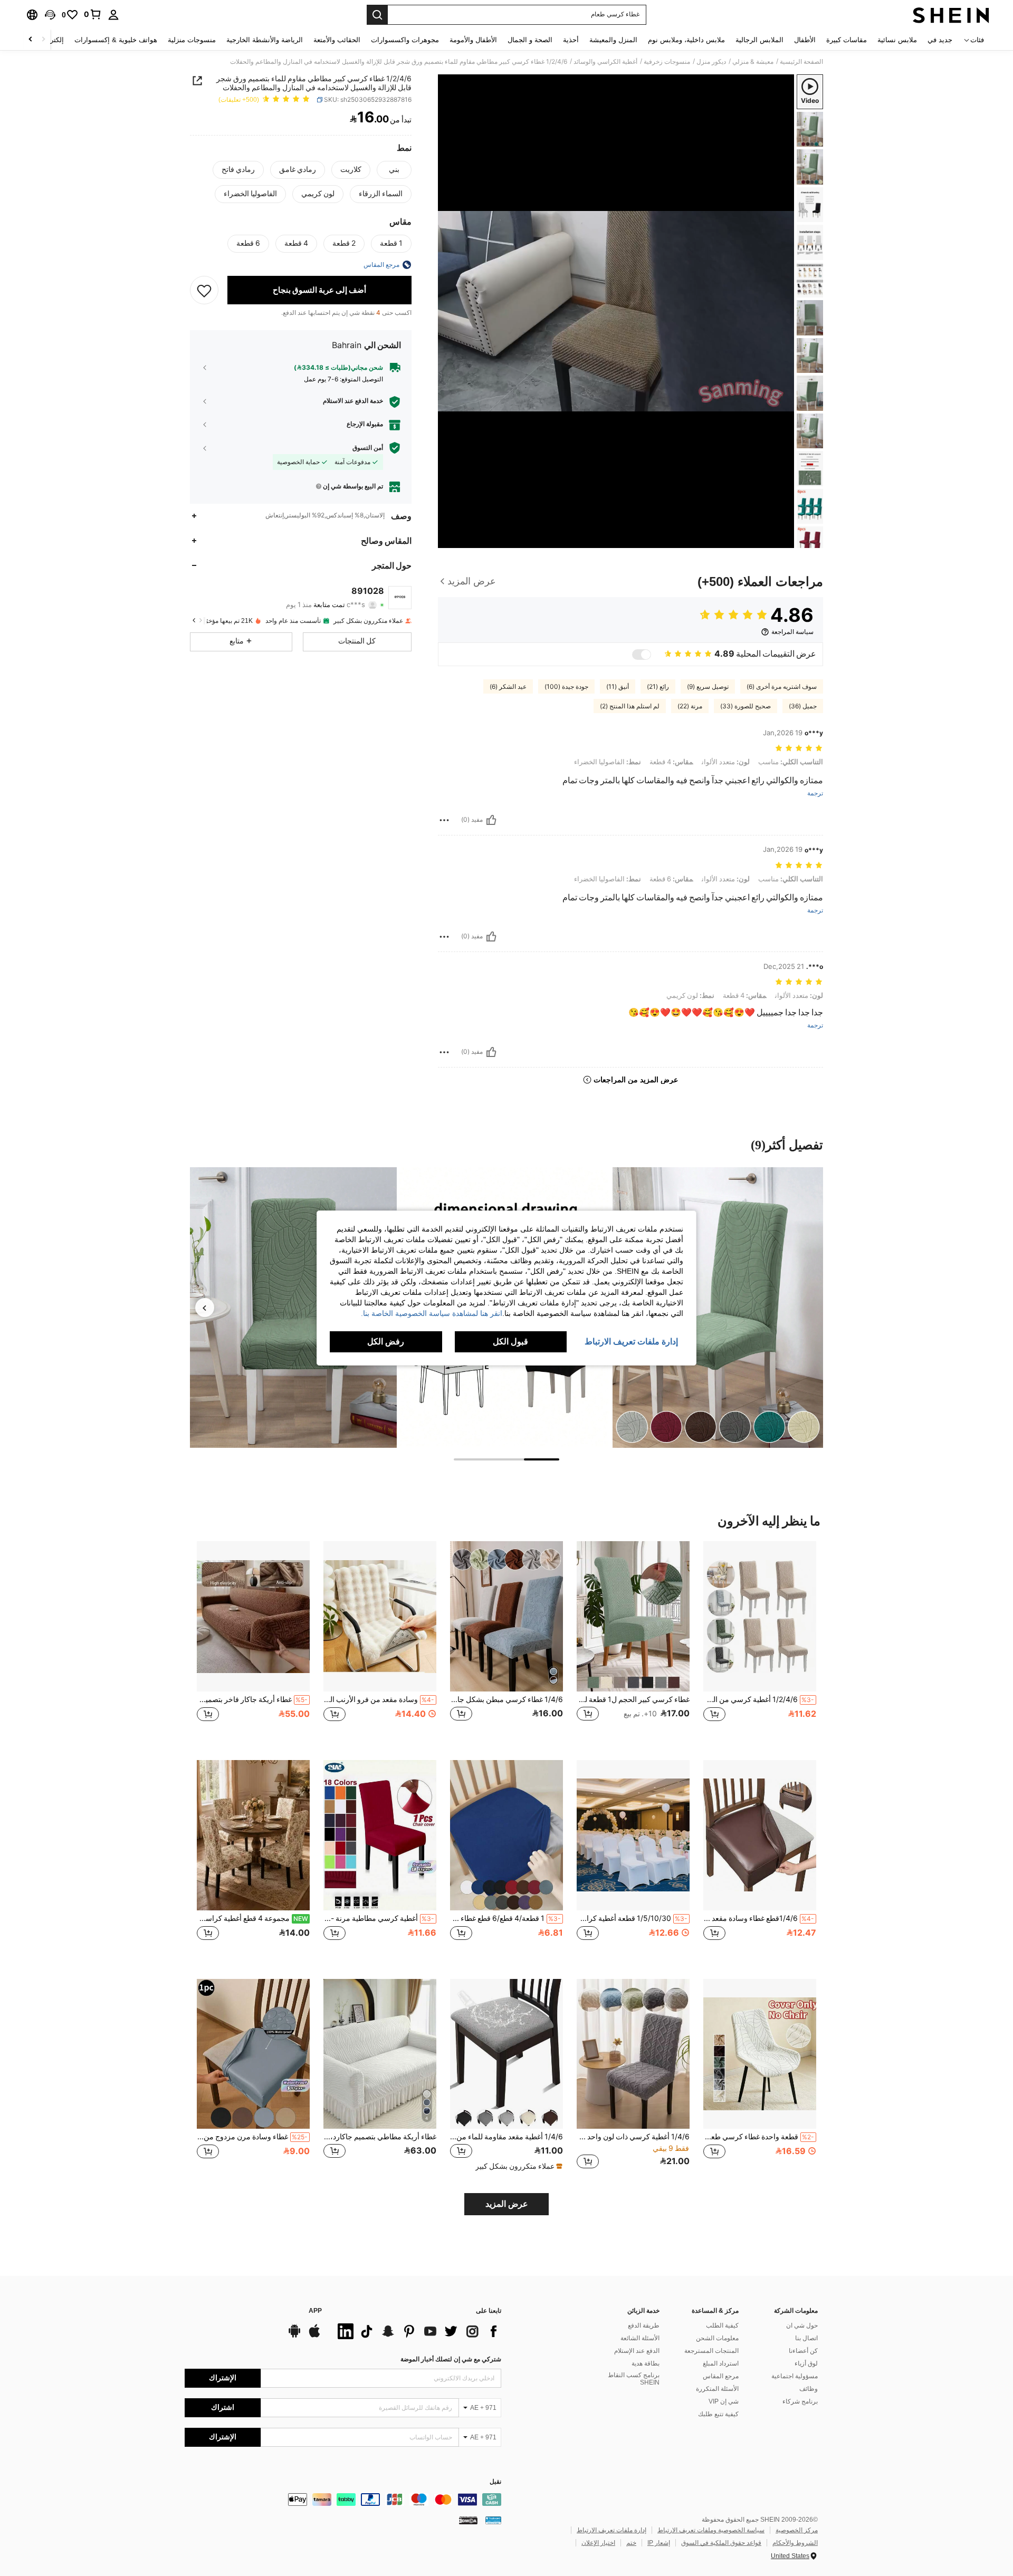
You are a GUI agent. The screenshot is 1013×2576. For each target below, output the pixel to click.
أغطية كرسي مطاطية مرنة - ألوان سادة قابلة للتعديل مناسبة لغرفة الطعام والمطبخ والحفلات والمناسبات (379, 1918)
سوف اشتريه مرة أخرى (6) (782, 687)
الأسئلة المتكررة (717, 2389)
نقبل (495, 2482)
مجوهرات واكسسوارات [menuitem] (405, 40)
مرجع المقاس (721, 2376)
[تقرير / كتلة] (444, 820)
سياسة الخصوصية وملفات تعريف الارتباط (711, 2530)
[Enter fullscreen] (450, 540)
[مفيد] (491, 820)
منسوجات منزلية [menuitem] (192, 40)
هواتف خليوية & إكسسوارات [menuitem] (116, 40)
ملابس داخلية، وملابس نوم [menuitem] (686, 40)
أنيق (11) (618, 687)
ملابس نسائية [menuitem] (897, 40)
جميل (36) (803, 706)
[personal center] (113, 15)
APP (315, 2311)
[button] (50, 15)
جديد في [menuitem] (940, 40)
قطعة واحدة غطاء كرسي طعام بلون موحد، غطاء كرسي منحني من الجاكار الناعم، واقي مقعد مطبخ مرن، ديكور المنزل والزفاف (759, 2137)
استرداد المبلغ (721, 2363)
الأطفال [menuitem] (805, 40)
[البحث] (377, 15)
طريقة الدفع (644, 2325)
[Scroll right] (31, 40)
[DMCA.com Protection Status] (468, 2520)
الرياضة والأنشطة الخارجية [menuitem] (265, 40)
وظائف (809, 2389)
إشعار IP (659, 2543)
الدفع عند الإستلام (637, 2351)
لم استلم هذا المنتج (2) (630, 706)
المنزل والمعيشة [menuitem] (613, 40)
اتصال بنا (806, 2338)
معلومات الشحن (717, 2338)
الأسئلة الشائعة (640, 2338)
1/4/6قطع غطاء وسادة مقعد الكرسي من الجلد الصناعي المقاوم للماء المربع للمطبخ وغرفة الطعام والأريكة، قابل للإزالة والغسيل (759, 1918)
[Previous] (205, 1308)
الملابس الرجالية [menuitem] (759, 40)
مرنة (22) (690, 706)
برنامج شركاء (800, 2401)
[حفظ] (204, 290)
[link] (93, 14)
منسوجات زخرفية (667, 62)
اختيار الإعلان (598, 2543)
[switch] (642, 655)
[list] (417, 2331)
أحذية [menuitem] (571, 40)
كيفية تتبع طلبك (718, 2414)
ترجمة (815, 794)
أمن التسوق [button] (368, 447)
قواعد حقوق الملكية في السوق (721, 2543)
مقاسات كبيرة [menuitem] (847, 40)
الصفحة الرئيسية (801, 62)
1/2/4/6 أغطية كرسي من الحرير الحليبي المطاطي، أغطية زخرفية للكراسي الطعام (759, 1699)
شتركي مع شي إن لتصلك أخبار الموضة (451, 2359)
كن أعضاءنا (803, 2351)
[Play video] (616, 311)
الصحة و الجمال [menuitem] (530, 40)
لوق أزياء (806, 2363)
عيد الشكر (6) (508, 687)
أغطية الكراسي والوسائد (605, 62)
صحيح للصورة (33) (746, 706)
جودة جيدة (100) (566, 687)
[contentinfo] (343, 2500)
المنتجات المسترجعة (711, 2351)
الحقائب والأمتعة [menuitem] (337, 40)
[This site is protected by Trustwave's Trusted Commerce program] (493, 2520)
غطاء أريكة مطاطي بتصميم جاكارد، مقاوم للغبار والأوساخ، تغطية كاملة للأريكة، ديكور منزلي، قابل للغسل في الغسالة (380, 2137)
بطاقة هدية (646, 2363)
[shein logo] (951, 15)
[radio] (394, 170)
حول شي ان (802, 2325)
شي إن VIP (724, 2401)
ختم (631, 2543)
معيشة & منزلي (753, 62)
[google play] (294, 2336)
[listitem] (760, 1642)
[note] (518, 2166)
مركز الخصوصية (797, 2530)
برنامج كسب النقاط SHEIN (634, 2379)
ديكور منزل (711, 62)
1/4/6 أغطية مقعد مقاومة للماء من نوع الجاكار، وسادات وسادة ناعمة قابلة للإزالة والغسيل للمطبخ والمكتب (506, 2137)
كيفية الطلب (722, 2325)
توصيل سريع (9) (708, 687)
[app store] (314, 2336)
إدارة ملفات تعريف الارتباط (611, 2530)
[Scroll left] (43, 40)
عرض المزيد (507, 2204)
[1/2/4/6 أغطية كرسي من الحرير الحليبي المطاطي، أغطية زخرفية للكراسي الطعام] (760, 1616)
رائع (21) (658, 687)
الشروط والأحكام (795, 2543)
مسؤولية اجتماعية (795, 2376)
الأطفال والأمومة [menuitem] (473, 40)
